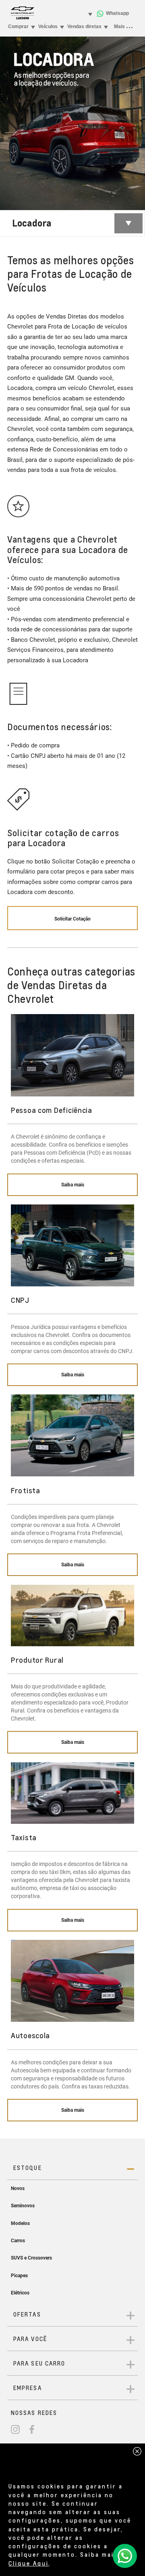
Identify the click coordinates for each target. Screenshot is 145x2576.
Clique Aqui (29, 2563)
